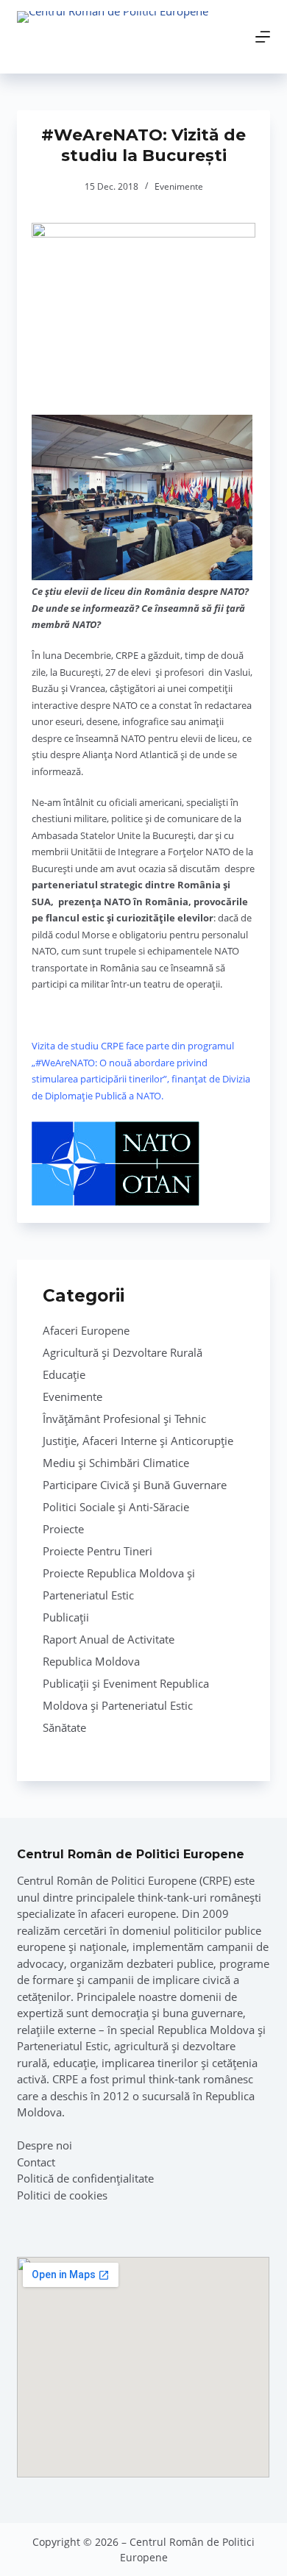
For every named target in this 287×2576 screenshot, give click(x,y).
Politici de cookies (62, 2195)
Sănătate (64, 1727)
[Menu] (263, 37)
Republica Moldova (91, 1661)
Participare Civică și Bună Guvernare (135, 1485)
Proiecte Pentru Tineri (98, 1551)
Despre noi (45, 2145)
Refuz (192, 2556)
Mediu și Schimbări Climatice (116, 1463)
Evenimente (179, 186)
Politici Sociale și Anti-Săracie (116, 1507)
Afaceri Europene (86, 1330)
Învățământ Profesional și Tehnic (124, 1419)
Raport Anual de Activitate (109, 1639)
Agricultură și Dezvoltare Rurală (123, 1352)
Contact (36, 2162)
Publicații (66, 1617)
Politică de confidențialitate (85, 2178)
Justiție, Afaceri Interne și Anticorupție (138, 1441)
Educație (64, 1374)
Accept (101, 2556)
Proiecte (63, 1529)
